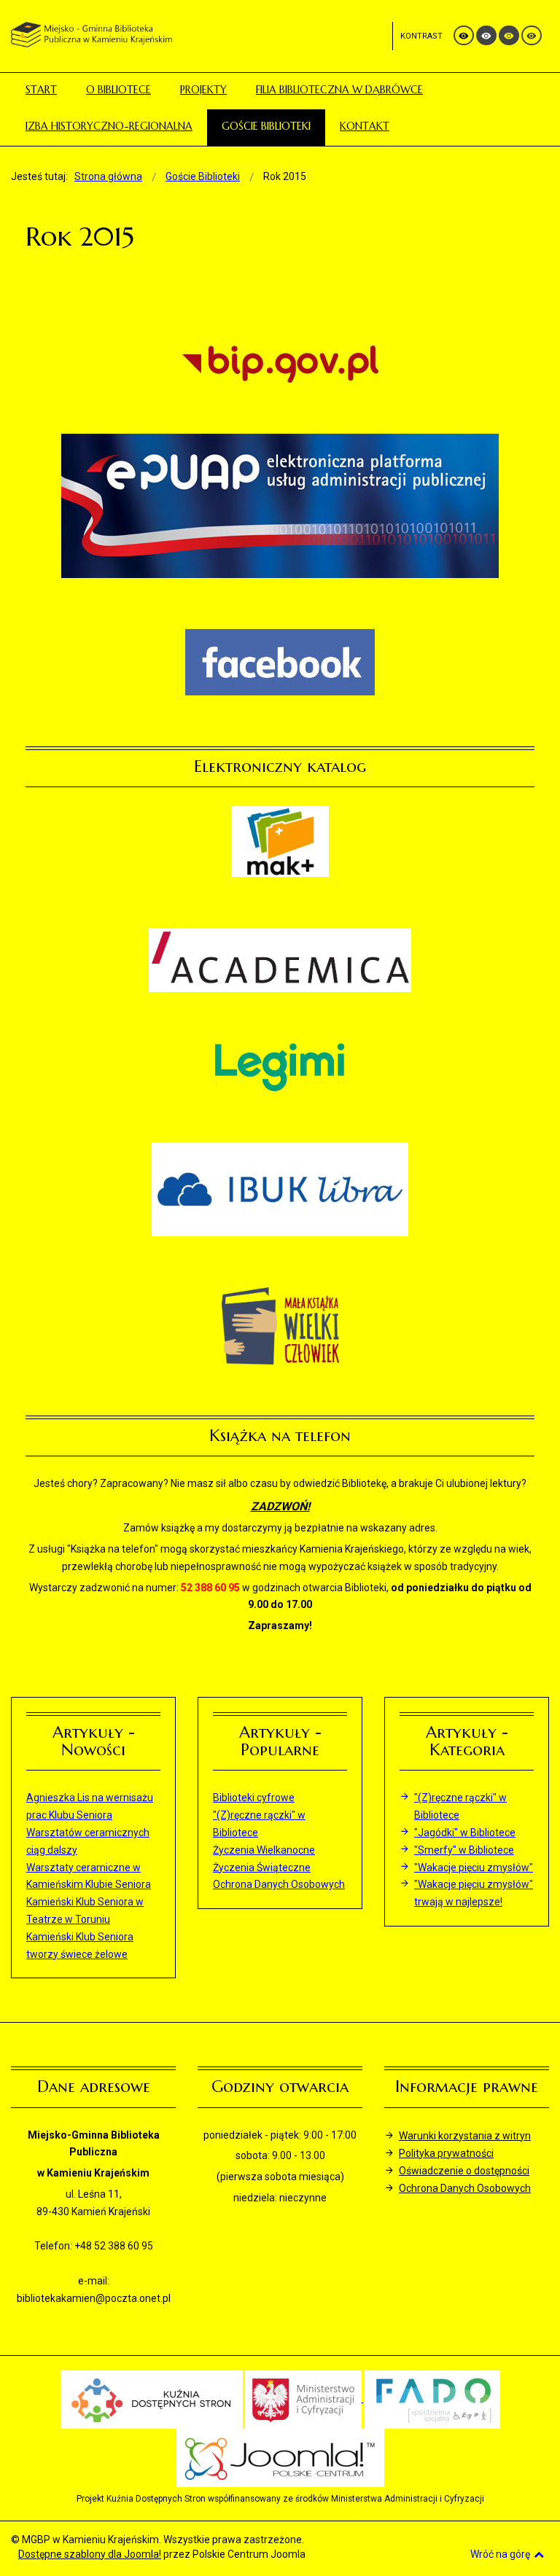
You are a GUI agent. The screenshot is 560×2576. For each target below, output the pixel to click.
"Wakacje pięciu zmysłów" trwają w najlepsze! (474, 1893)
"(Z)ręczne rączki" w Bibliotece (460, 1806)
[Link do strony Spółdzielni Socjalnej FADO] (432, 2398)
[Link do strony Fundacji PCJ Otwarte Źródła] (280, 2456)
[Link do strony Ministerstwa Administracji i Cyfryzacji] (304, 2398)
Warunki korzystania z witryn (465, 2136)
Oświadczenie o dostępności (464, 2171)
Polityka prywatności (446, 2153)
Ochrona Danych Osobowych (465, 2188)
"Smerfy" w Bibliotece (464, 1850)
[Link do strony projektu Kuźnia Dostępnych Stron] (152, 2398)
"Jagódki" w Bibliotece (465, 1833)
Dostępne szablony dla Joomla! (90, 2554)
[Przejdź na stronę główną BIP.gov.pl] (280, 364)
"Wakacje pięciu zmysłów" (474, 1867)
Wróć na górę (500, 2554)
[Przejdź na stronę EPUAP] (280, 506)
